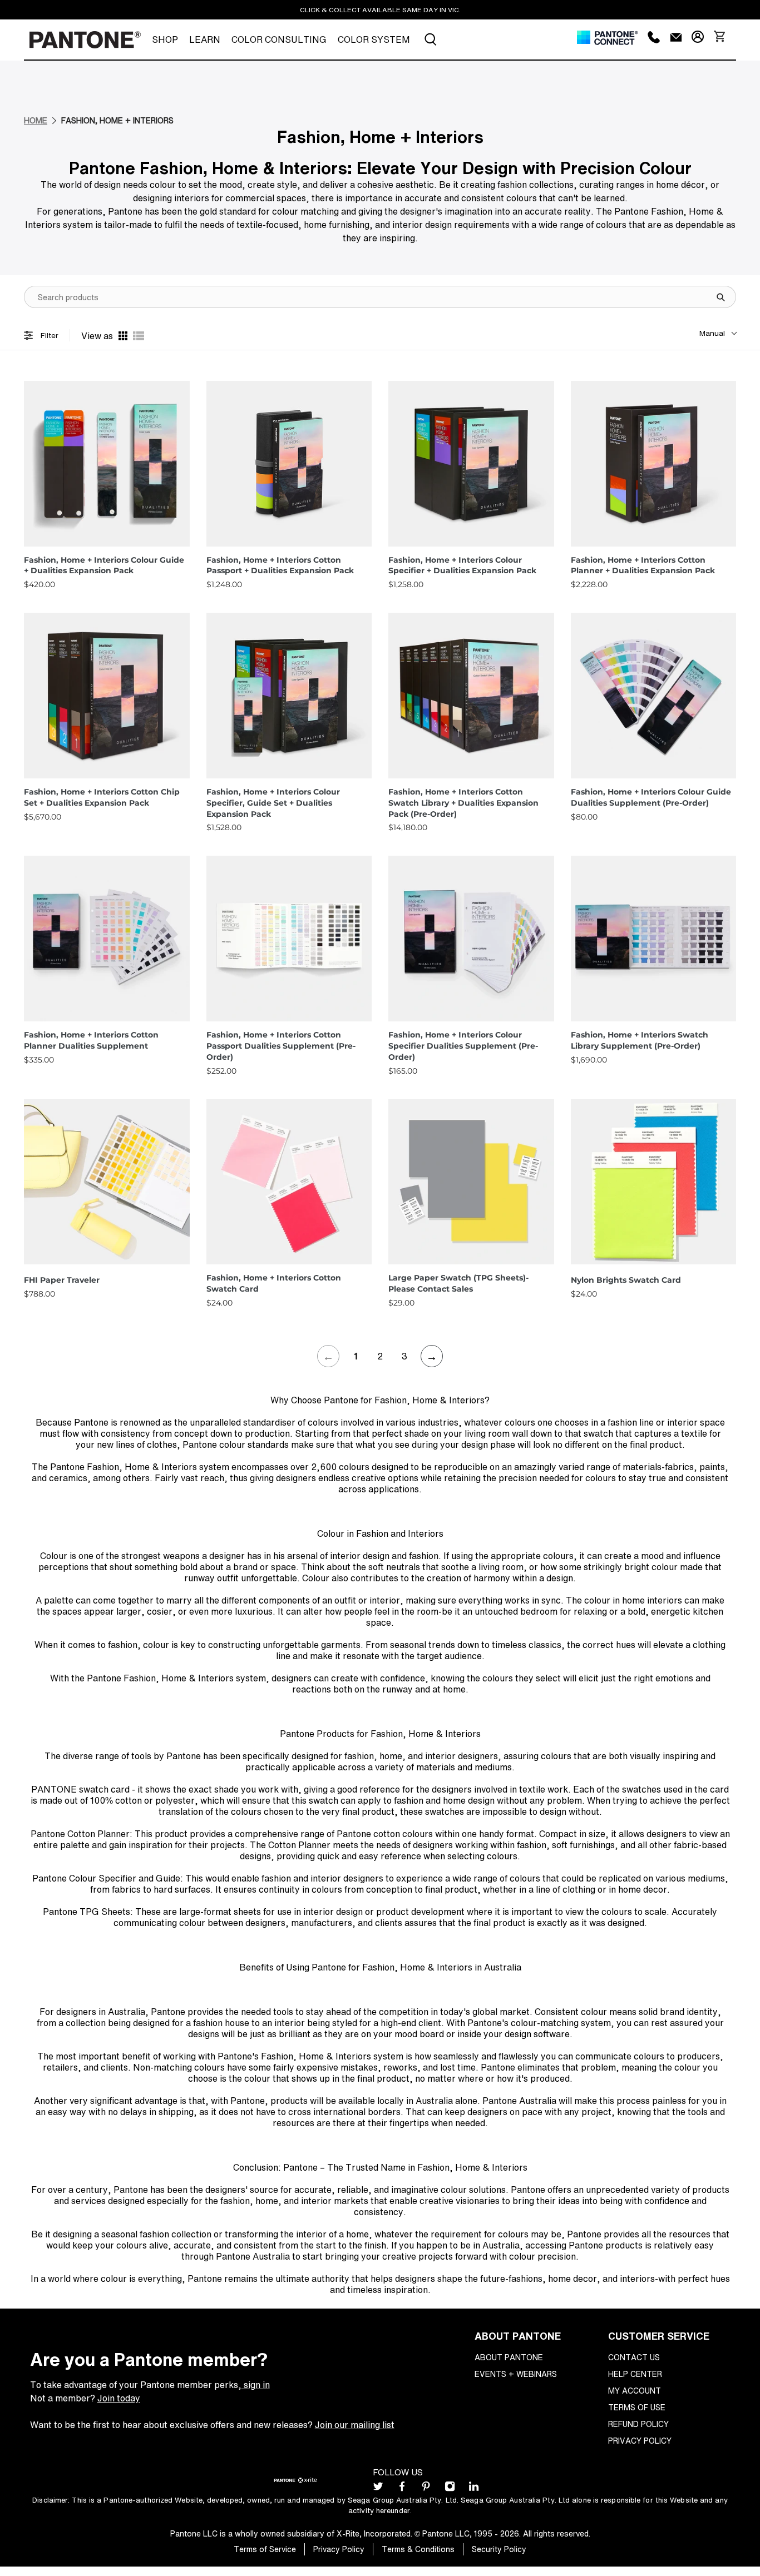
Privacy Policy (640, 2441)
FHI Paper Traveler (62, 1280)
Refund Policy (638, 2424)
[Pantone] (85, 40)
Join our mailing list (355, 2425)
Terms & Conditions (418, 2549)
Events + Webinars (516, 2374)
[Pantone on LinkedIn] (474, 2489)
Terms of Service (265, 2549)
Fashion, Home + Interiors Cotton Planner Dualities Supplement (91, 1040)
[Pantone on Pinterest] (426, 2489)
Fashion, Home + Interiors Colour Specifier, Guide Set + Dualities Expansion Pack (273, 803)
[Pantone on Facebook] (402, 2489)
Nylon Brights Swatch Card (626, 1280)
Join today (119, 2398)
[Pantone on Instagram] (450, 2489)
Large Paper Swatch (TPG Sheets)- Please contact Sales (458, 1283)
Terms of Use (637, 2407)
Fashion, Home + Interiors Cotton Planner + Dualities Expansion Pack (643, 565)
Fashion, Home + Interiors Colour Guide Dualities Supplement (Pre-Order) (651, 797)
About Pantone (509, 2357)
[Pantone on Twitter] (378, 2489)
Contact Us (634, 2357)
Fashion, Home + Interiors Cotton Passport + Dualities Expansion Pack (280, 565)
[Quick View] (179, 541)
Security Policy (499, 2549)
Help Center (635, 2374)
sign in (256, 2385)
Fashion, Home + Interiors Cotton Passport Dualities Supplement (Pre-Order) (281, 1046)
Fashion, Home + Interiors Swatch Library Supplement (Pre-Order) (640, 1040)
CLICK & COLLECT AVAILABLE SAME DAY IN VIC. (380, 10)
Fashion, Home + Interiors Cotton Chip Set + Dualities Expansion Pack (102, 797)
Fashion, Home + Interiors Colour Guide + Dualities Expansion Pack (104, 565)
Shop (165, 39)
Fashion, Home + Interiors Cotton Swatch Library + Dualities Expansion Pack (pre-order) (463, 803)
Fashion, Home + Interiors (117, 120)
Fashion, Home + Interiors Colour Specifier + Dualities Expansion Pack (462, 565)
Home (36, 120)
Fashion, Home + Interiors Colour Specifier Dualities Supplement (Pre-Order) (463, 1046)
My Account (635, 2391)
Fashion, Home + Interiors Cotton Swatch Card (274, 1283)
